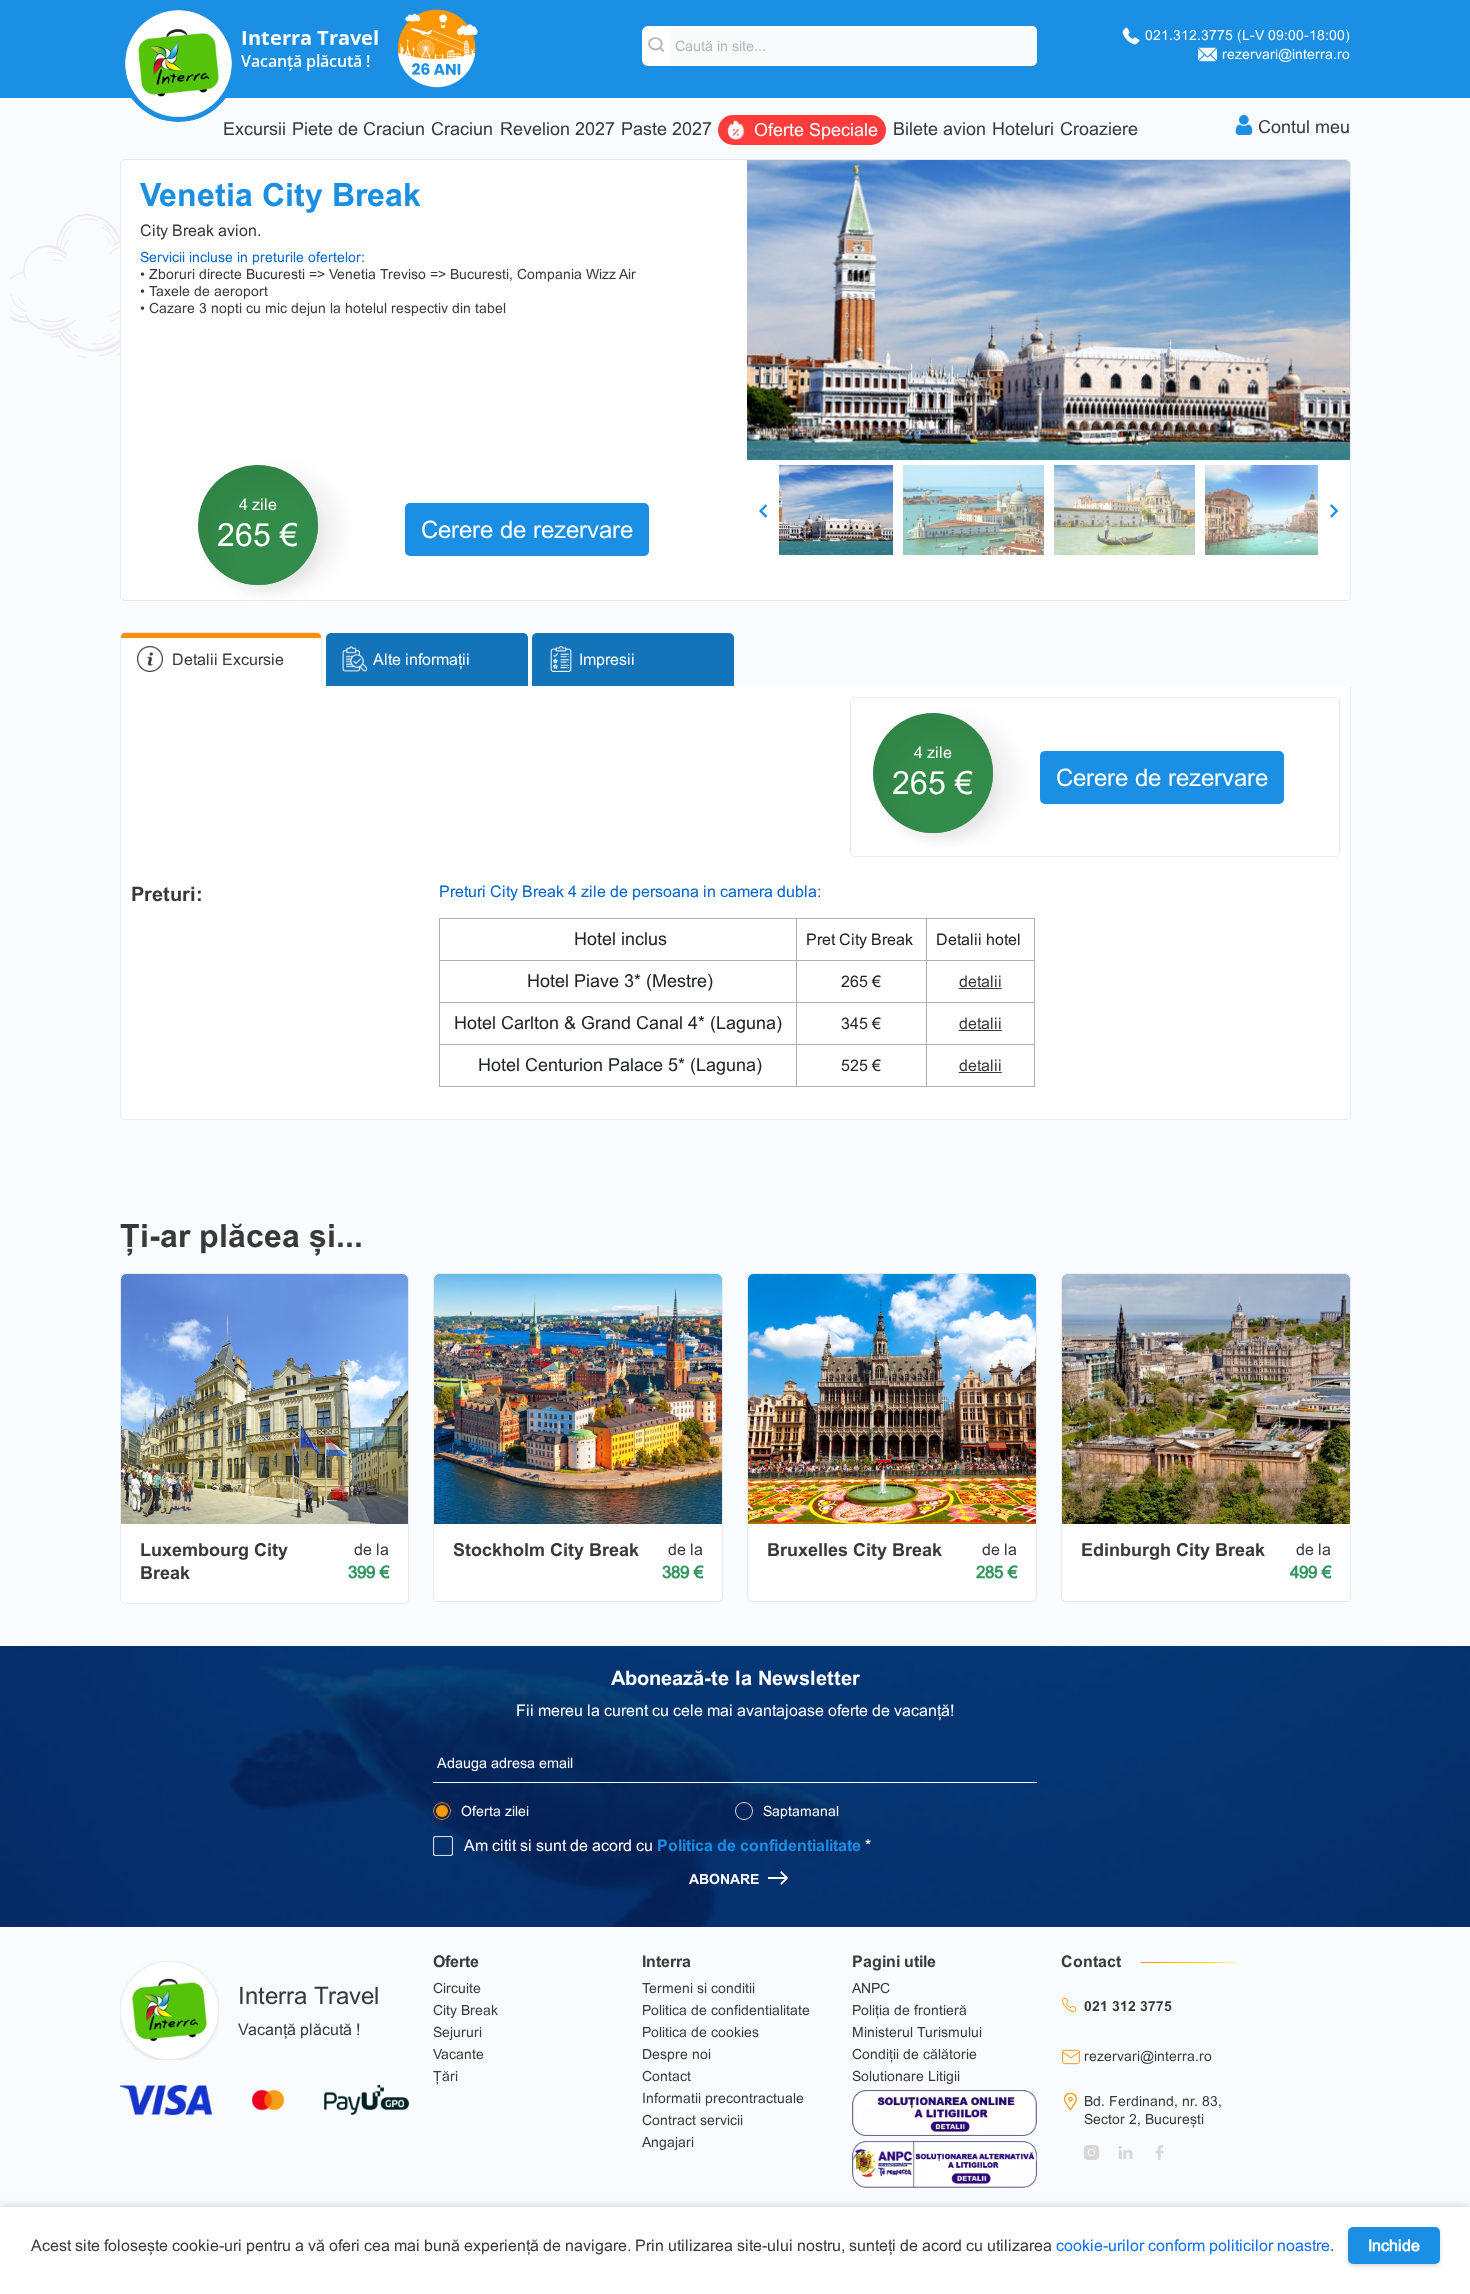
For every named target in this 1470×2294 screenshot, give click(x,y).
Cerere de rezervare (527, 529)
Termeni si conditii (698, 1988)
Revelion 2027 (557, 129)
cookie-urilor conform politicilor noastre (1193, 2245)
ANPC (871, 1988)
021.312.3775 (1247, 35)
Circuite (457, 1988)
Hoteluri (1023, 129)
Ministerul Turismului (917, 2032)
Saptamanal (799, 1811)
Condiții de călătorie (914, 2054)
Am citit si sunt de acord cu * (667, 1845)
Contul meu (1304, 127)
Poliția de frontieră (909, 2010)
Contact (666, 2076)
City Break (465, 2010)
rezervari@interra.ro (1286, 54)
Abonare (726, 1879)
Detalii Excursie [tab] (228, 659)
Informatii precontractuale (723, 2098)
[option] (1048, 310)
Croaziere (1099, 129)
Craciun (462, 129)
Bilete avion (939, 129)
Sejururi (457, 2032)
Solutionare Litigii (906, 2076)
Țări (445, 2076)
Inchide (1394, 2245)
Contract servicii (692, 2120)
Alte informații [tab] (421, 659)
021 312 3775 (1128, 2006)
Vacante (458, 2054)
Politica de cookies (700, 2032)
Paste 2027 (666, 129)
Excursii (254, 129)
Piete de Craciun (358, 129)
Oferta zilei (493, 1811)
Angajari (668, 2142)
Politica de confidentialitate (759, 1845)
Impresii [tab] (607, 659)
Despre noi (676, 2054)
